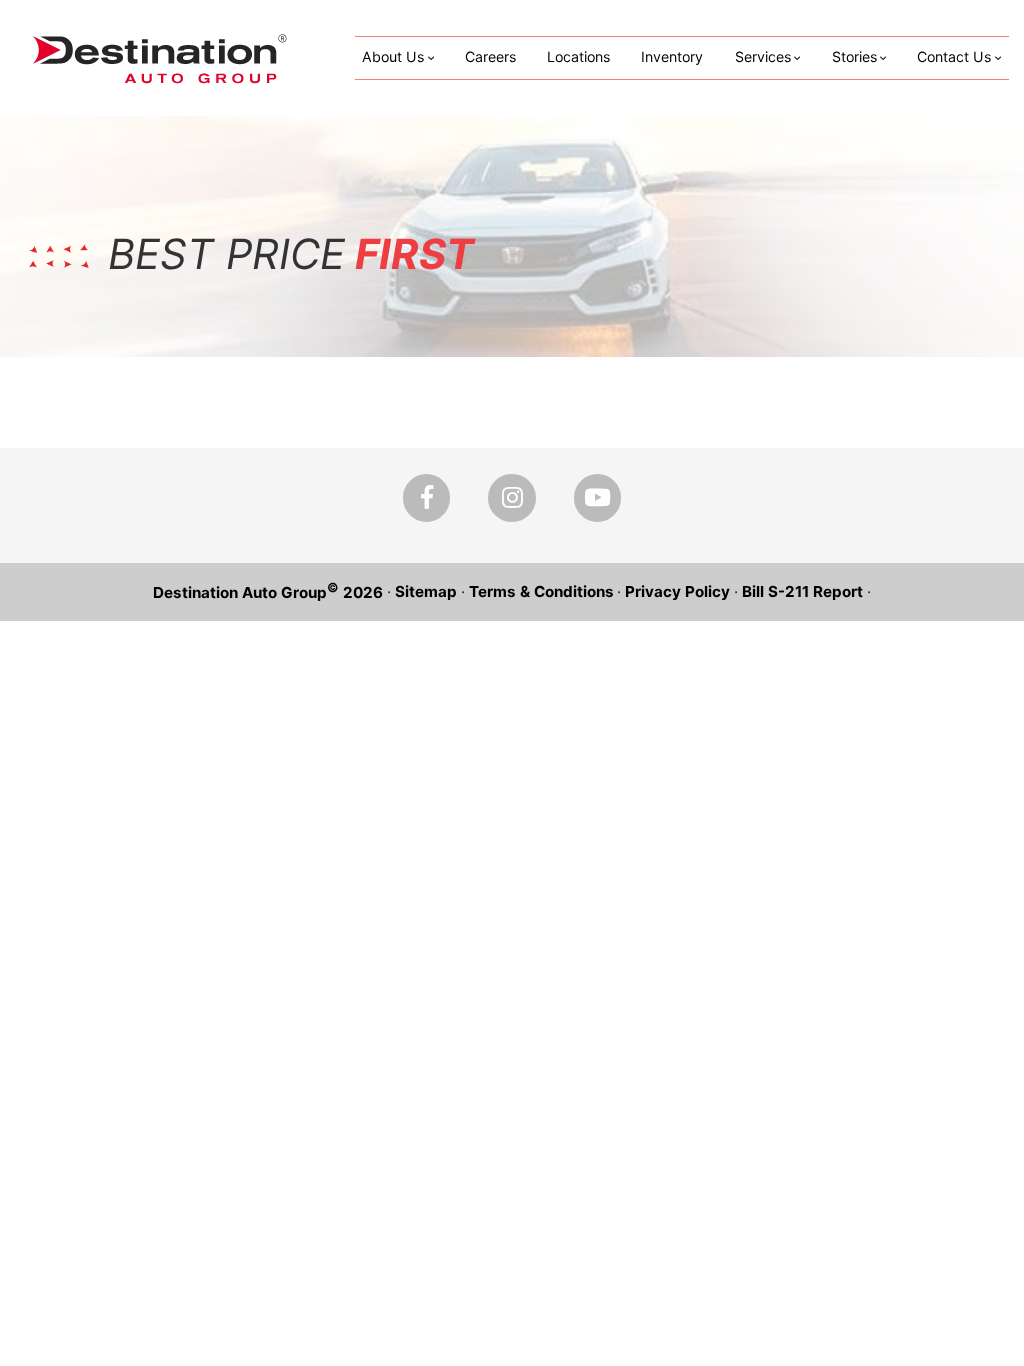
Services (763, 56)
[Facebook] (426, 497)
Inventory (672, 56)
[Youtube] (597, 497)
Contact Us (954, 56)
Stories (854, 56)
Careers (490, 56)
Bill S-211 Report (802, 591)
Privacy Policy (677, 591)
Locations (578, 56)
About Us (393, 56)
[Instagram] (511, 497)
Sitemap (426, 591)
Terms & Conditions (541, 591)
